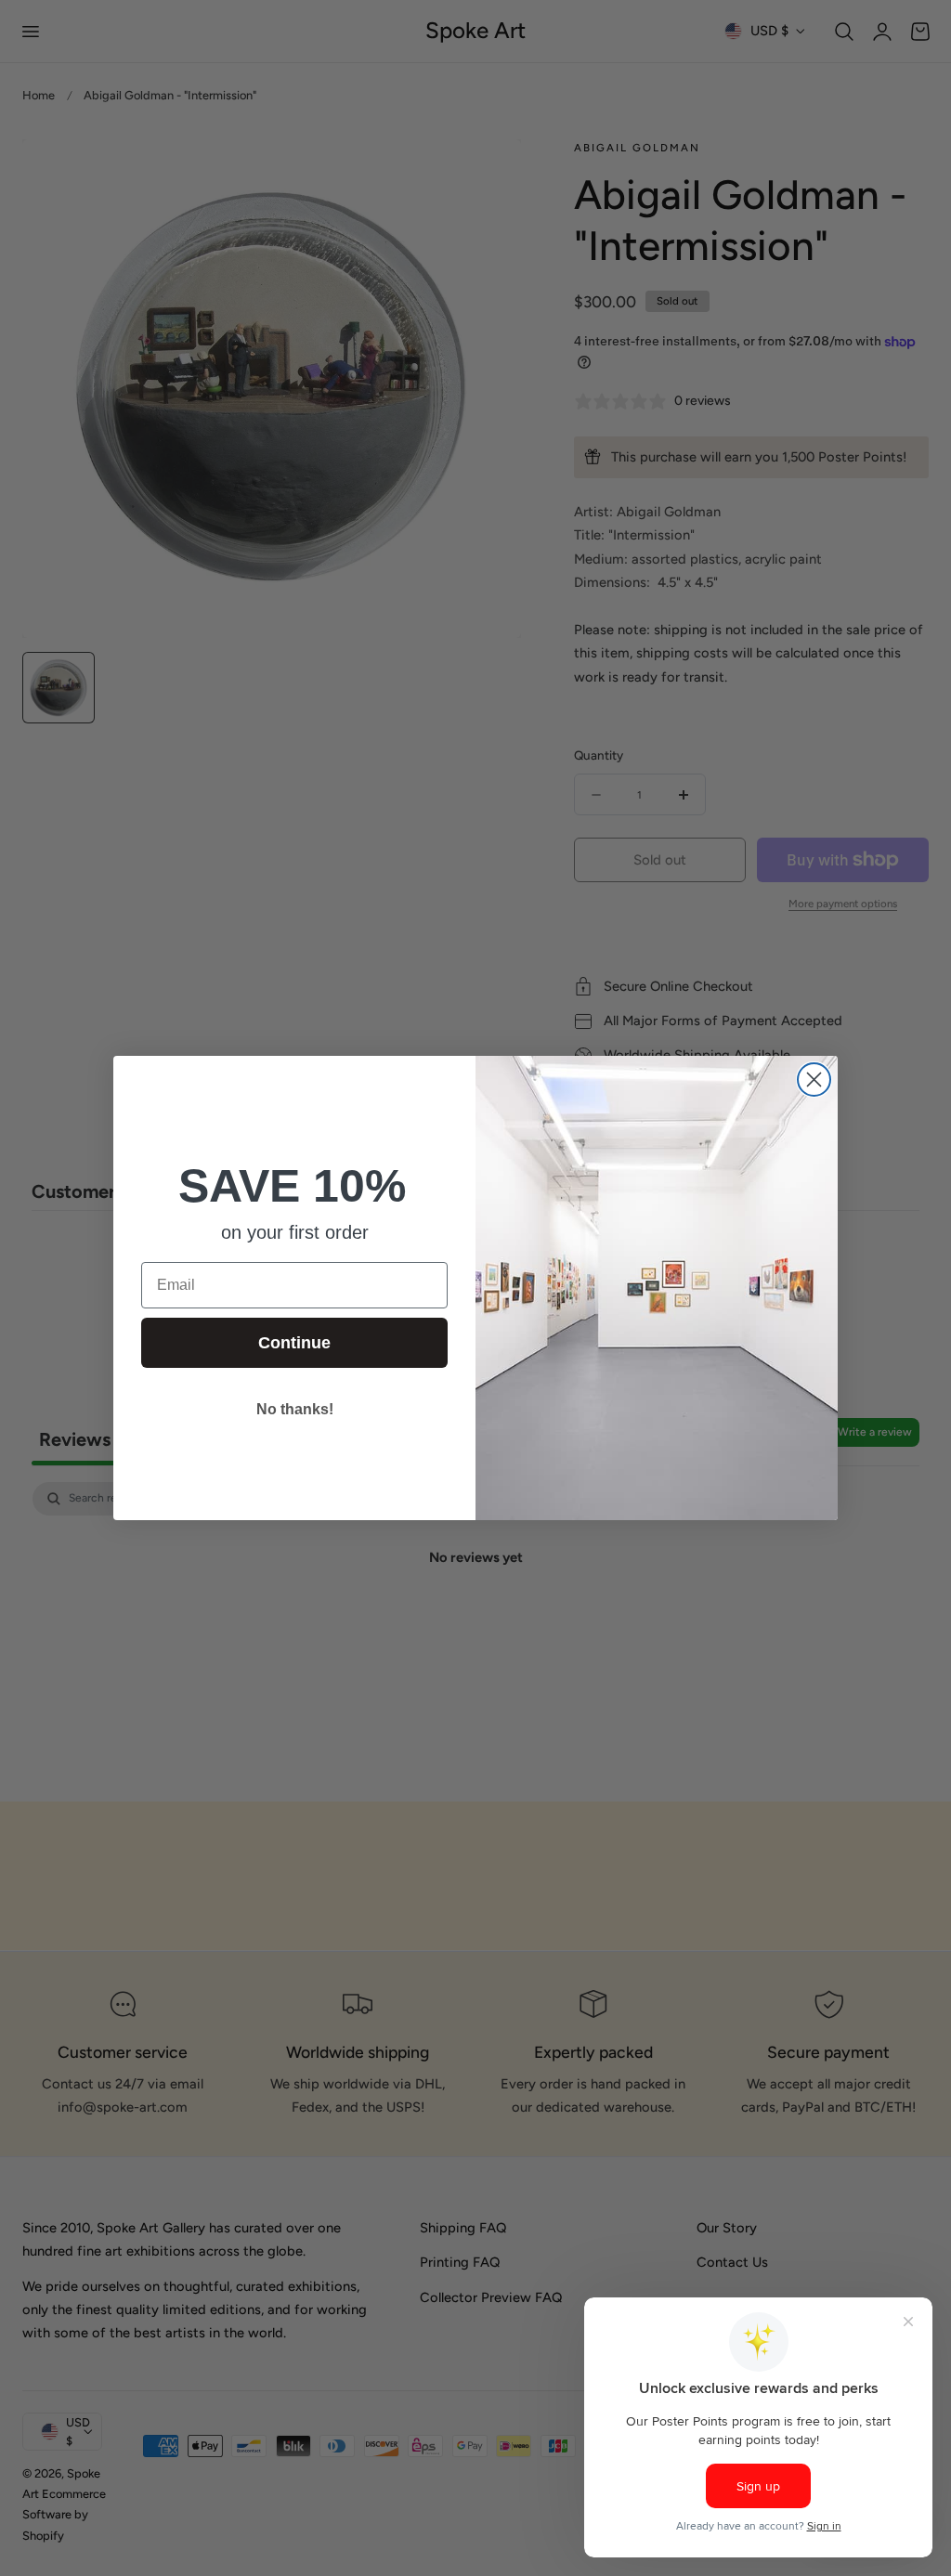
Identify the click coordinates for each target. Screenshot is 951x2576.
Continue (294, 1343)
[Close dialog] (814, 1080)
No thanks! (295, 1409)
